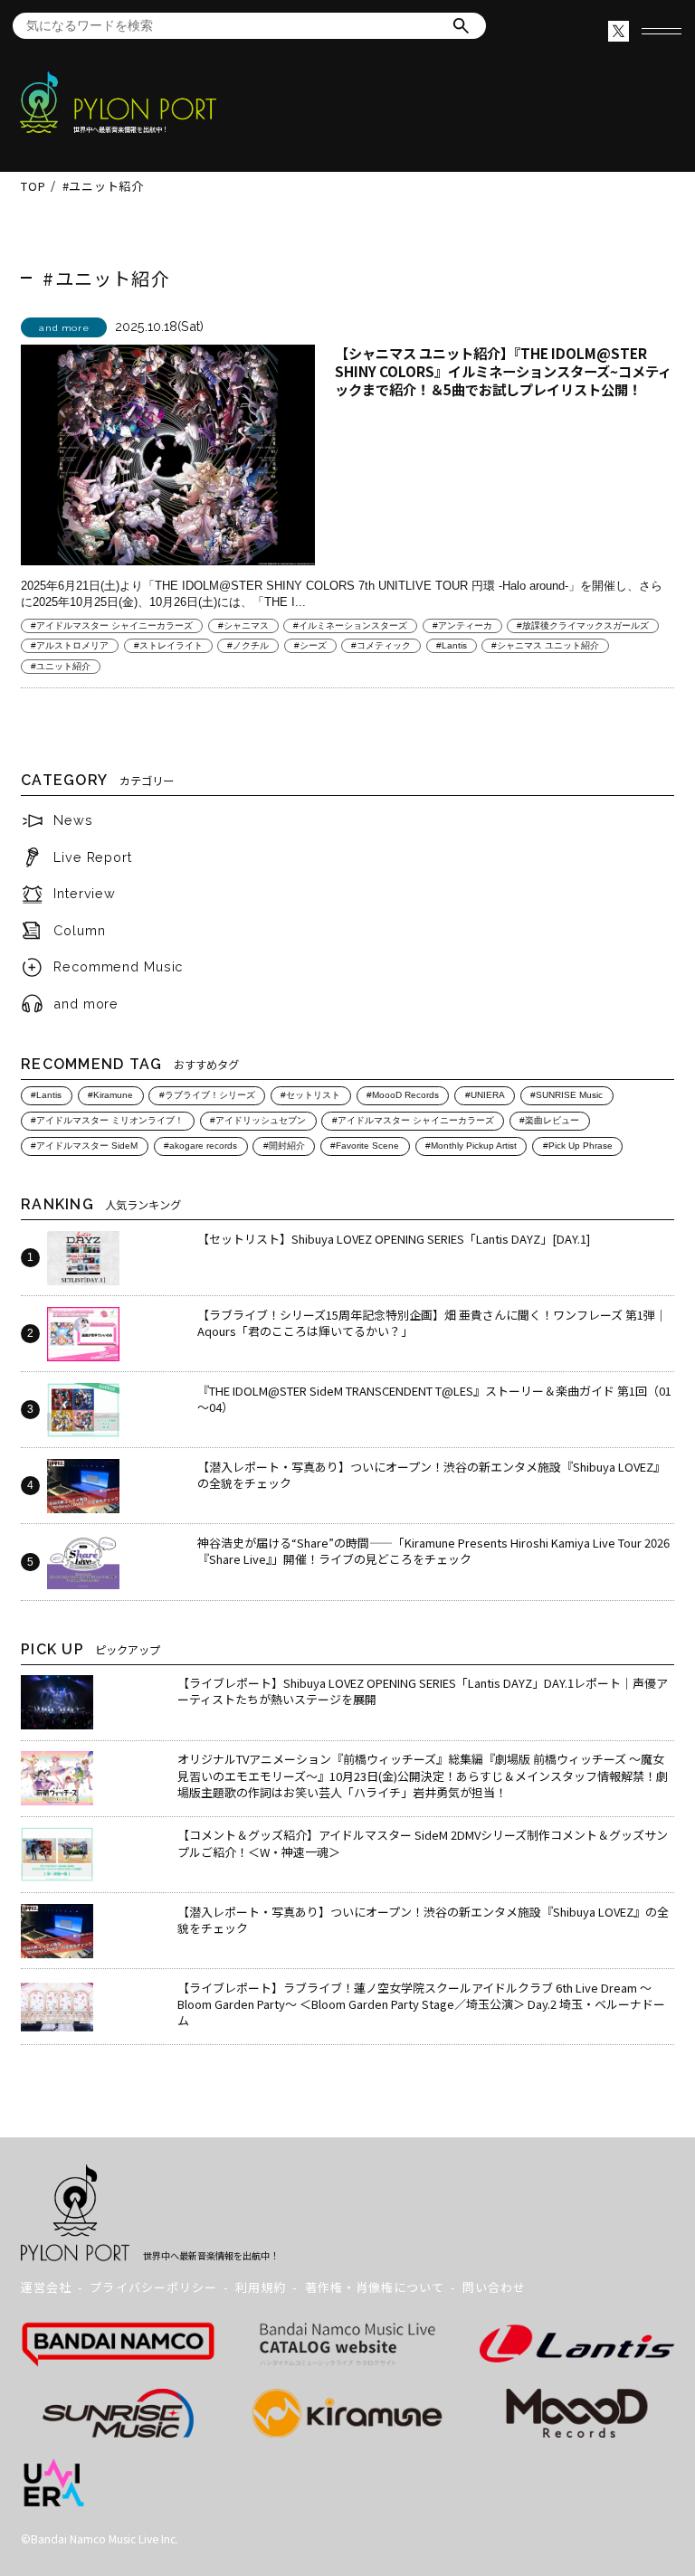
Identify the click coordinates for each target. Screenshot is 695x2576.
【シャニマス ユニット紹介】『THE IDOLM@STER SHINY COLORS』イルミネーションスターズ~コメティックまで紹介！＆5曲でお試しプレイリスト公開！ (503, 371)
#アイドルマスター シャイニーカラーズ (112, 625)
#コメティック (381, 645)
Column (79, 930)
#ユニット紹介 (61, 666)
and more (86, 1004)
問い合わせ (494, 2287)
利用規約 (261, 2287)
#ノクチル (248, 645)
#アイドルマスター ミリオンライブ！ (107, 1120)
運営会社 (46, 2287)
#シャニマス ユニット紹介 (545, 645)
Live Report (93, 857)
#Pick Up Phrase (578, 1146)
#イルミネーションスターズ (350, 625)
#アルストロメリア (70, 645)
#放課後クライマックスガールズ (583, 625)
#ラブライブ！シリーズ (207, 1095)
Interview (85, 893)
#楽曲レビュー (549, 1120)
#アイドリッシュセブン (258, 1120)
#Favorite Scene (365, 1146)
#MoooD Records (403, 1095)
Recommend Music (118, 966)
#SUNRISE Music (566, 1095)
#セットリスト (310, 1095)
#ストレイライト (168, 645)
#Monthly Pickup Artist (471, 1146)
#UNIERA (485, 1095)
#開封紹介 (284, 1146)
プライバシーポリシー (153, 2287)
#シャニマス (243, 625)
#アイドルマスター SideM (84, 1146)
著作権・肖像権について (375, 2287)
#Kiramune (110, 1095)
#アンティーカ (462, 625)
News (73, 820)
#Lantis (452, 645)
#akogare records (200, 1146)
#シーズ (310, 645)
